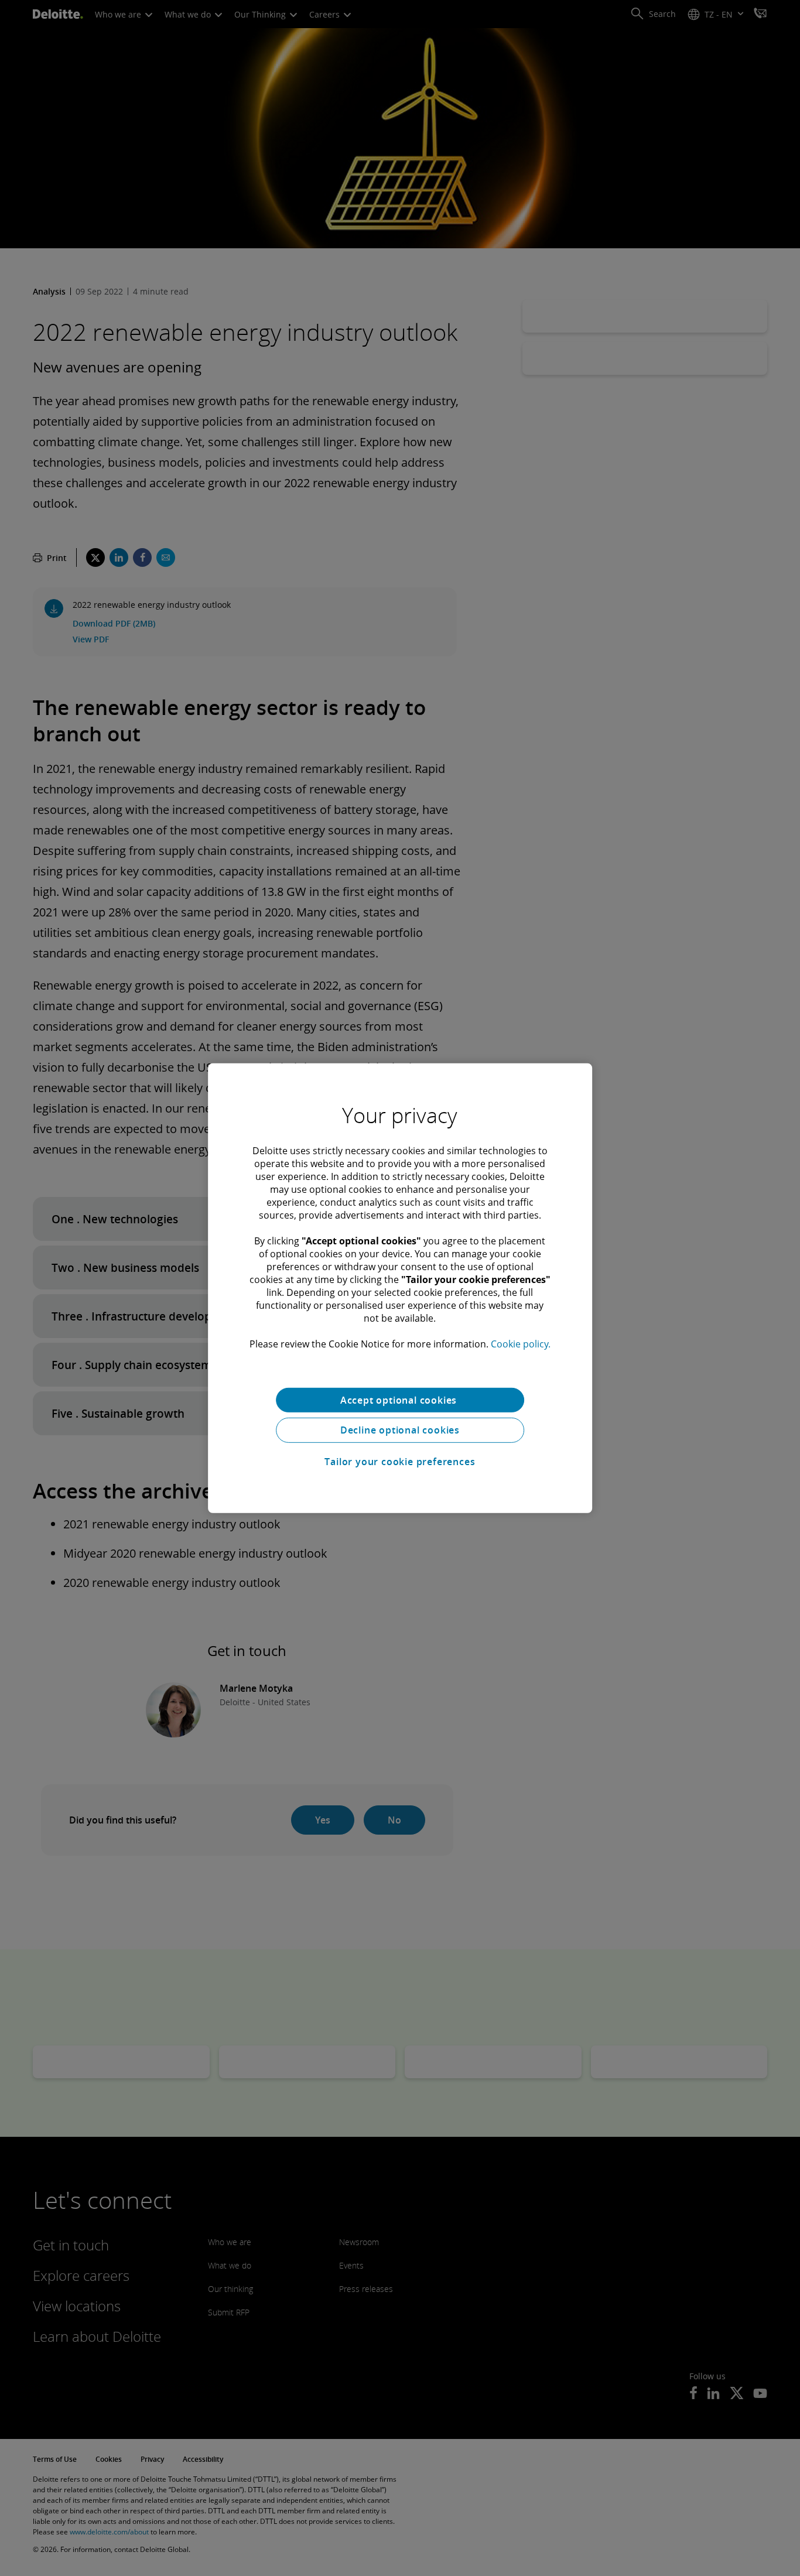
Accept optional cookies (400, 1400)
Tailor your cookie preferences (400, 1462)
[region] (400, 1288)
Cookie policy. (521, 1343)
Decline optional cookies (400, 1430)
